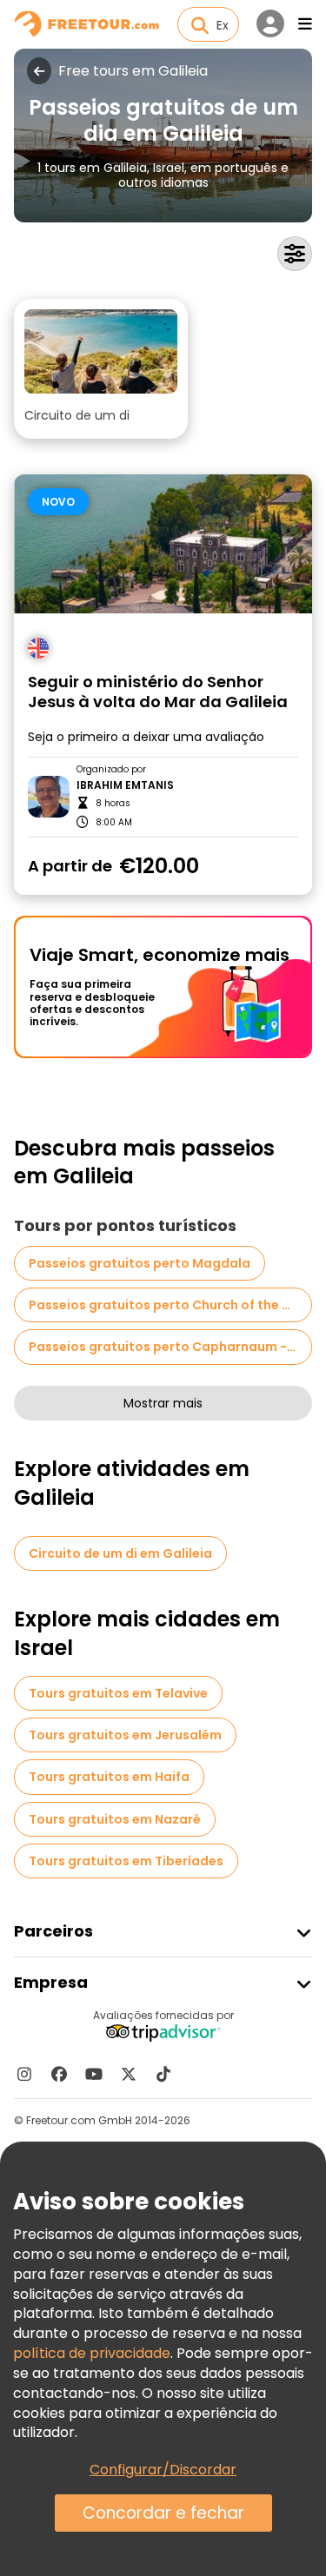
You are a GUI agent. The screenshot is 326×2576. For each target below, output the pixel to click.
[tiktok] (163, 2074)
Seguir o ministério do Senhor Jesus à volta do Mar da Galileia (158, 692)
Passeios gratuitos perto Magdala (140, 1263)
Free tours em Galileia (133, 71)
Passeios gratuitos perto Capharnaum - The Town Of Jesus (170, 1347)
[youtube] (94, 2074)
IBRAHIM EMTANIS (125, 785)
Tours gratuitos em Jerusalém (125, 1735)
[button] (101, 369)
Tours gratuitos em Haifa (109, 1777)
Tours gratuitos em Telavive (118, 1693)
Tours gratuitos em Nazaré (115, 1819)
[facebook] (59, 2074)
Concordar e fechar (163, 2513)
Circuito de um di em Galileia (120, 1553)
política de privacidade (92, 2353)
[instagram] (24, 2074)
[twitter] (129, 2074)
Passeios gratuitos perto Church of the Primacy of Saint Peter (170, 1305)
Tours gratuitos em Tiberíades (126, 1861)
